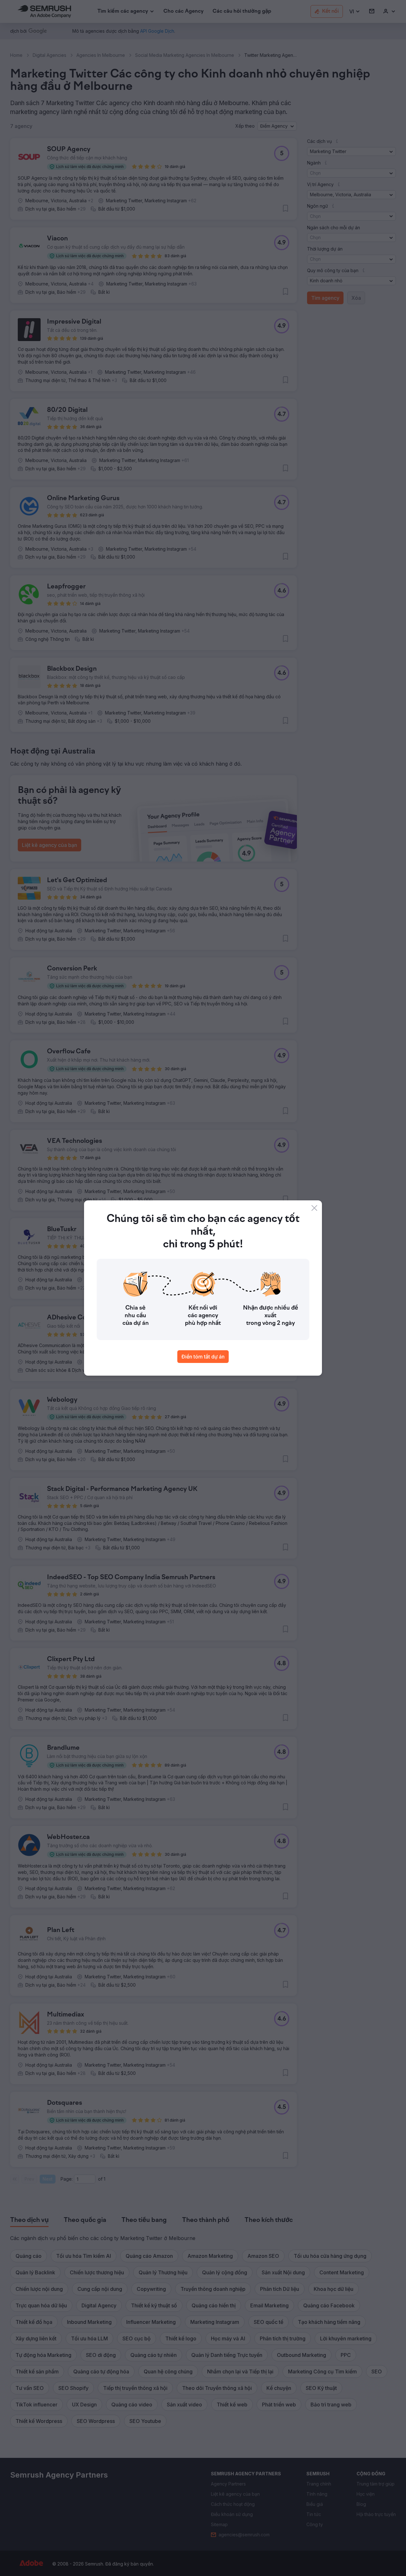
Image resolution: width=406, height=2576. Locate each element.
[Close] (314, 1208)
